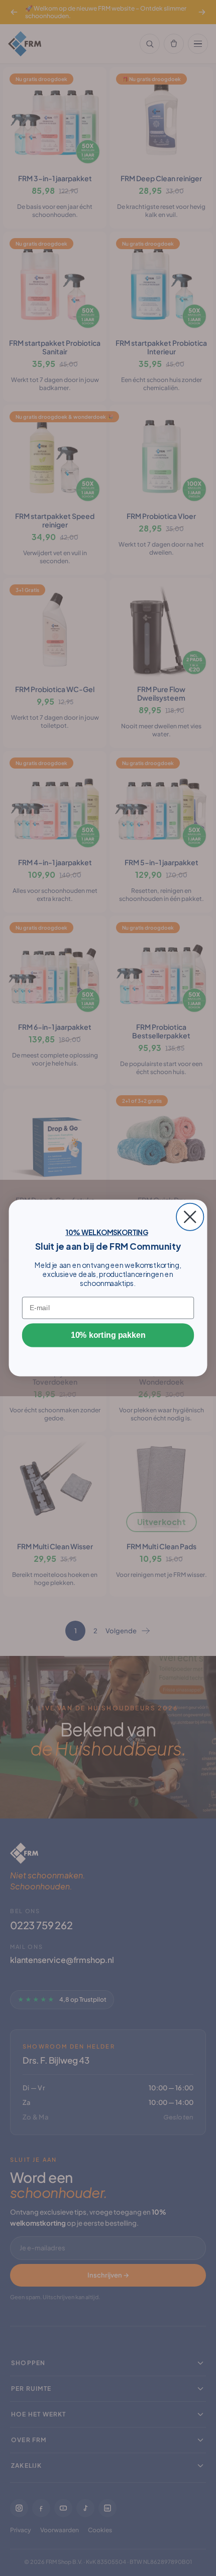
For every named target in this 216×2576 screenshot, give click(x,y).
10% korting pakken (108, 1335)
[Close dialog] (190, 1217)
